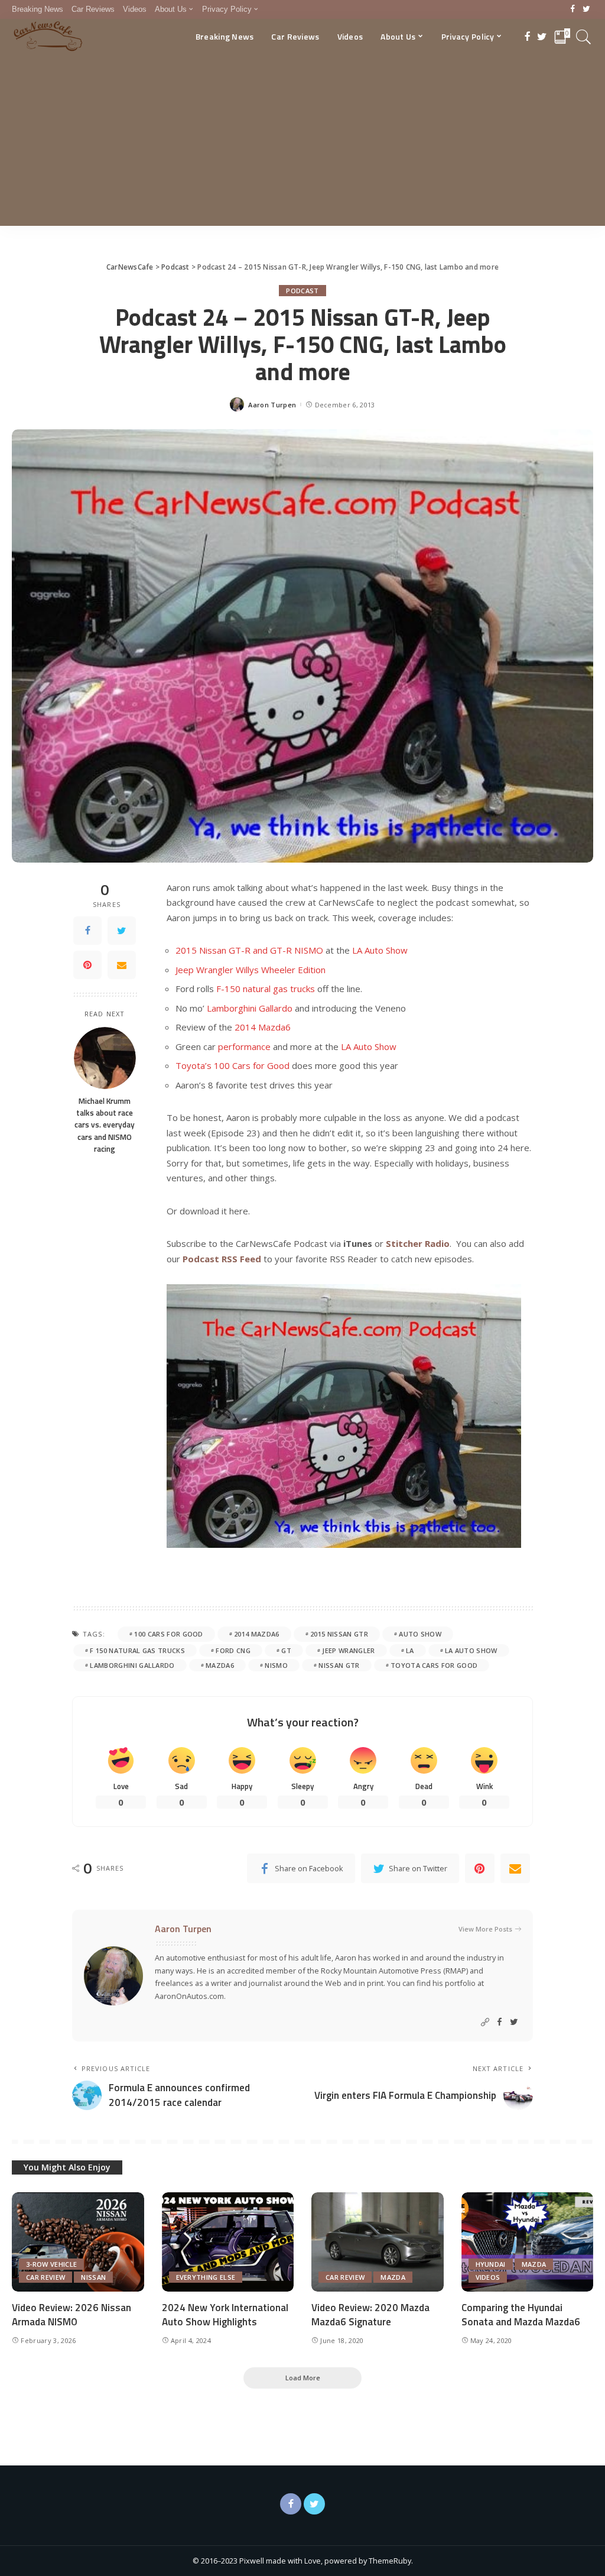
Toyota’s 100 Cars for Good (232, 1065)
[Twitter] (586, 9)
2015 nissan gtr (339, 1634)
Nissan (93, 2277)
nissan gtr (339, 1665)
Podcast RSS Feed (222, 1259)
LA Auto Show (380, 950)
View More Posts (485, 1929)
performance (244, 1046)
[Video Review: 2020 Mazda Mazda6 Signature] (378, 2242)
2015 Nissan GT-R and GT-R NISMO (249, 950)
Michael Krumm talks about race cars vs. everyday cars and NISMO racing (105, 1125)
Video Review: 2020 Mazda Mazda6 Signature (370, 2315)
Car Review (45, 2277)
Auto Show (420, 1634)
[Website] (485, 2022)
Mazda (393, 2277)
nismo (276, 1665)
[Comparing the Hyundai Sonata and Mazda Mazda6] (528, 2242)
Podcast (302, 291)
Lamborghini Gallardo (250, 1008)
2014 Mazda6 (263, 1027)
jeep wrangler (348, 1650)
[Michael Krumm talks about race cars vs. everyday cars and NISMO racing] (105, 1058)
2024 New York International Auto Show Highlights (225, 2315)
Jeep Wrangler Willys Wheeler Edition (251, 970)
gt (286, 1650)
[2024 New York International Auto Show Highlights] (228, 2242)
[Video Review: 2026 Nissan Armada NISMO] (78, 2242)
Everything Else (206, 2277)
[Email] (122, 965)
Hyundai (491, 2264)
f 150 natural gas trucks (137, 1650)
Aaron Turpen (272, 405)
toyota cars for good (434, 1665)
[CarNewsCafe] (48, 37)
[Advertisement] (302, 143)
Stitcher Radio (418, 1243)
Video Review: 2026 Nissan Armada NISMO (71, 2315)
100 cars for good (168, 1634)
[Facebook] (573, 9)
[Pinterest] (87, 965)
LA (410, 1650)
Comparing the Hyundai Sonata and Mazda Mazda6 (521, 2315)
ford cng (233, 1650)
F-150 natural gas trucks (266, 989)
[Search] (584, 37)
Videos (488, 2277)
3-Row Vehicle (51, 2264)
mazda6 (220, 1665)
